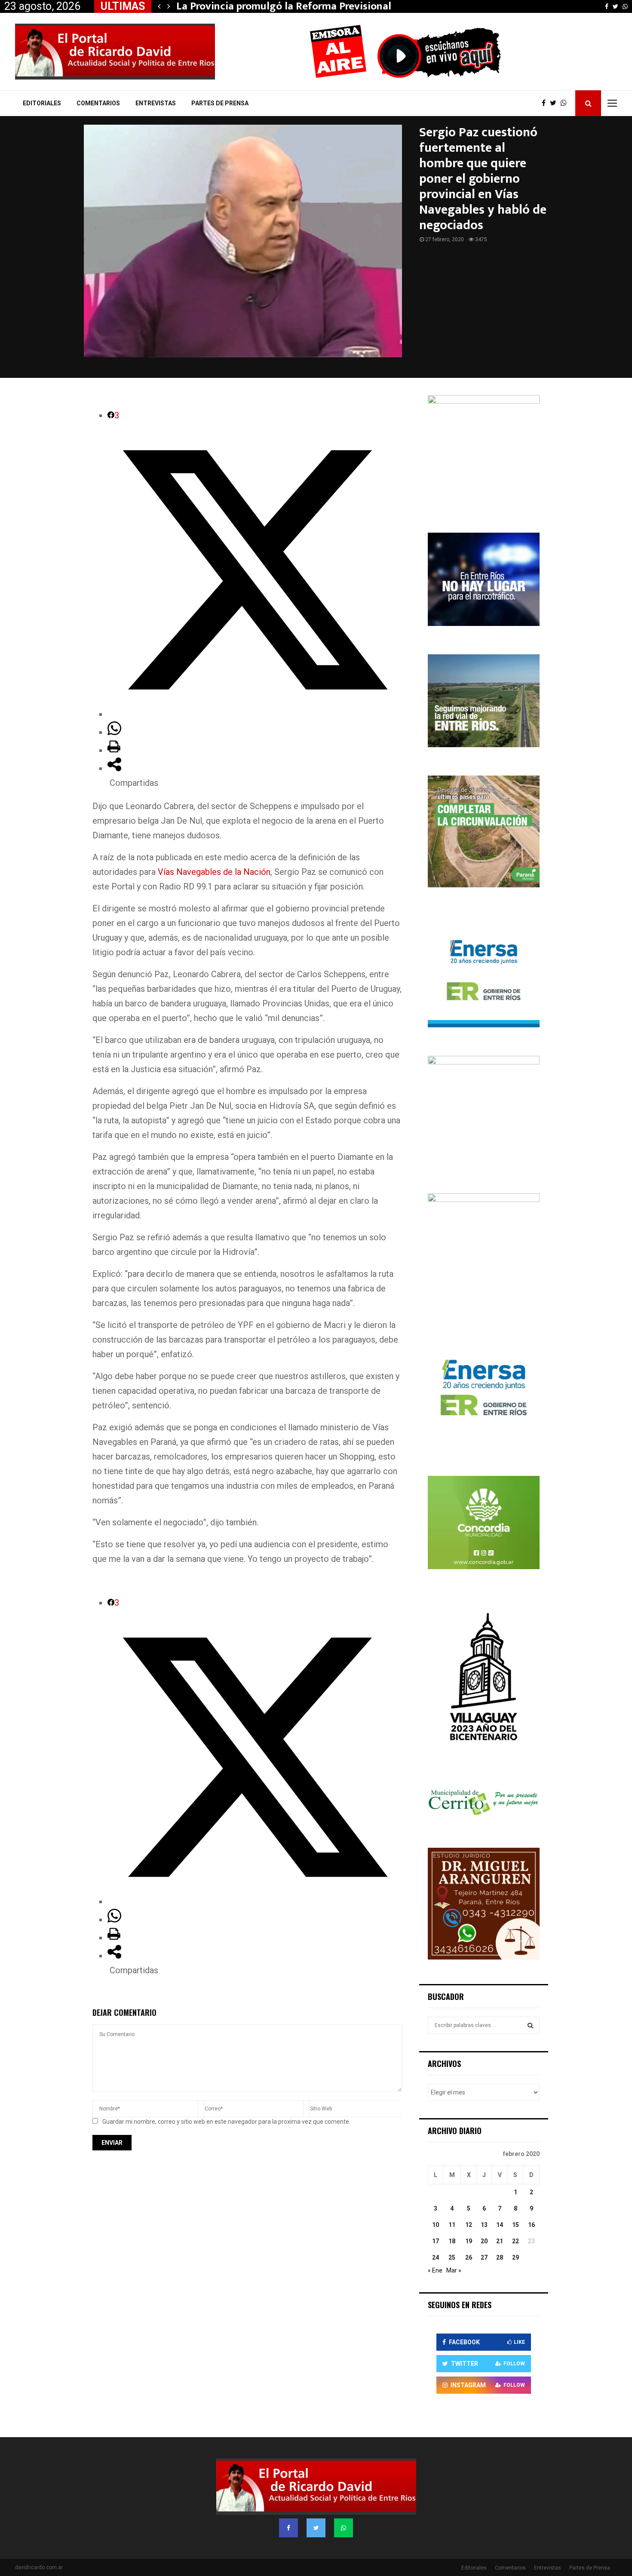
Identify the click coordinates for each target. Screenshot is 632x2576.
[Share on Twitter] (255, 714)
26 (469, 2257)
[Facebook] (546, 103)
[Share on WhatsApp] (114, 732)
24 (436, 2257)
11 (452, 2225)
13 (484, 2225)
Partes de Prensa (220, 103)
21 (500, 2241)
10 (436, 2225)
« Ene (435, 2270)
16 (531, 2225)
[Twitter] (555, 103)
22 (515, 2241)
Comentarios (98, 103)
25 (452, 2257)
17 (436, 2241)
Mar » (454, 2270)
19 (469, 2241)
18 (452, 2241)
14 (500, 2225)
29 (515, 2257)
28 (500, 2257)
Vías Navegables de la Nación (214, 872)
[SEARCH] (530, 2025)
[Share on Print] (114, 750)
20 (484, 2241)
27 (484, 2257)
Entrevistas (156, 103)
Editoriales (42, 103)
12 (469, 2225)
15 (515, 2225)
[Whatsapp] (566, 103)
